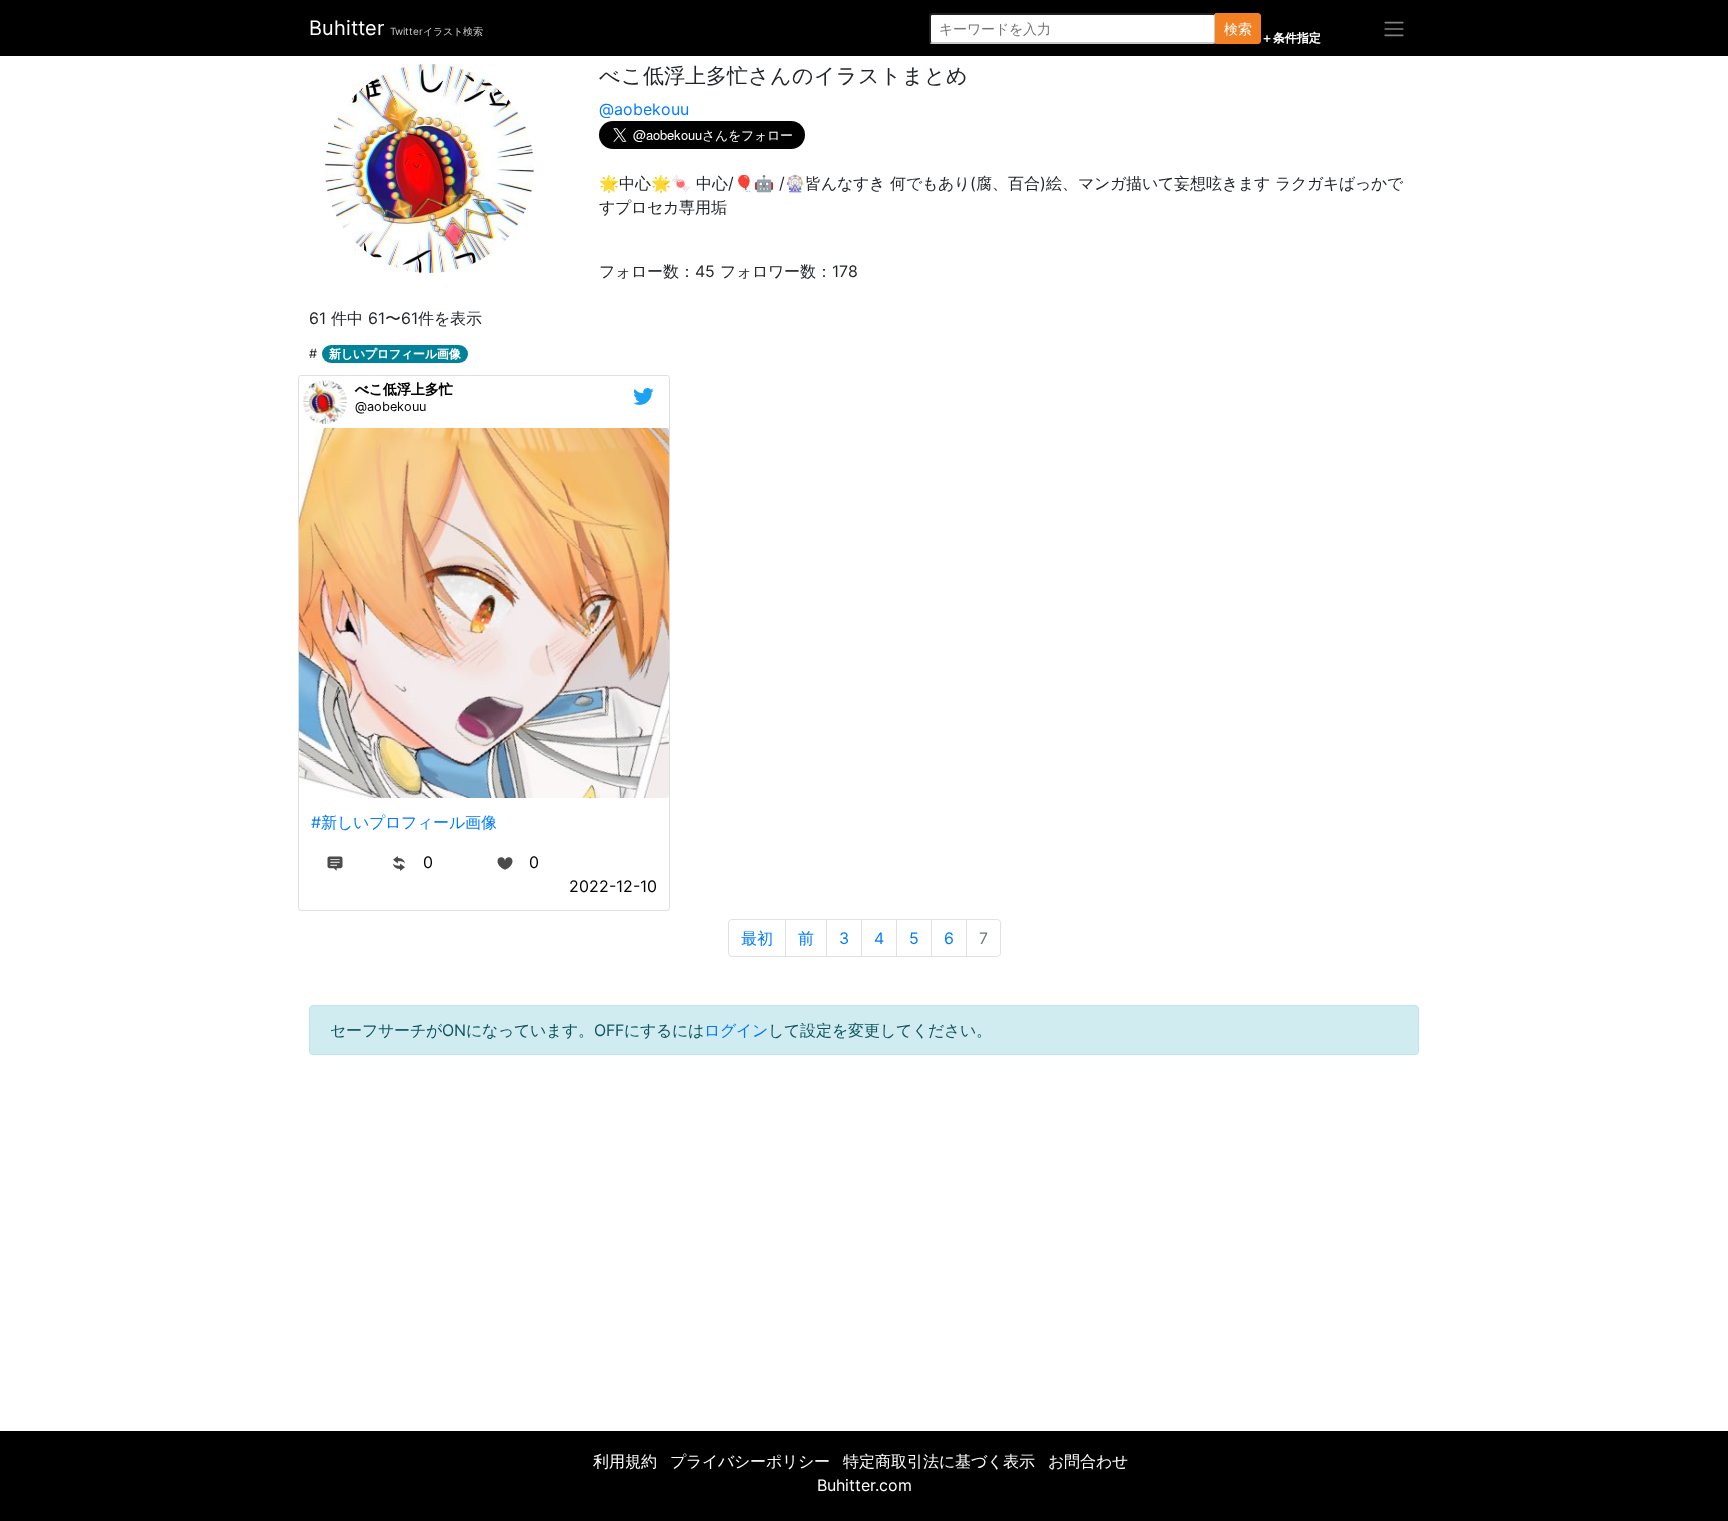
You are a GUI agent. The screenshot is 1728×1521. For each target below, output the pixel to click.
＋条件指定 (1291, 38)
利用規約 (625, 1461)
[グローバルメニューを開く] (1394, 28)
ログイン (736, 1030)
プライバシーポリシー (750, 1461)
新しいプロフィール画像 (395, 353)
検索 (1238, 28)
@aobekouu (644, 109)
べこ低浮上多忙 (404, 388)
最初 (757, 938)
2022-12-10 (613, 886)
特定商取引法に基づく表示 (939, 1461)
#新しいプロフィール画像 (404, 822)
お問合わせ (1088, 1461)
